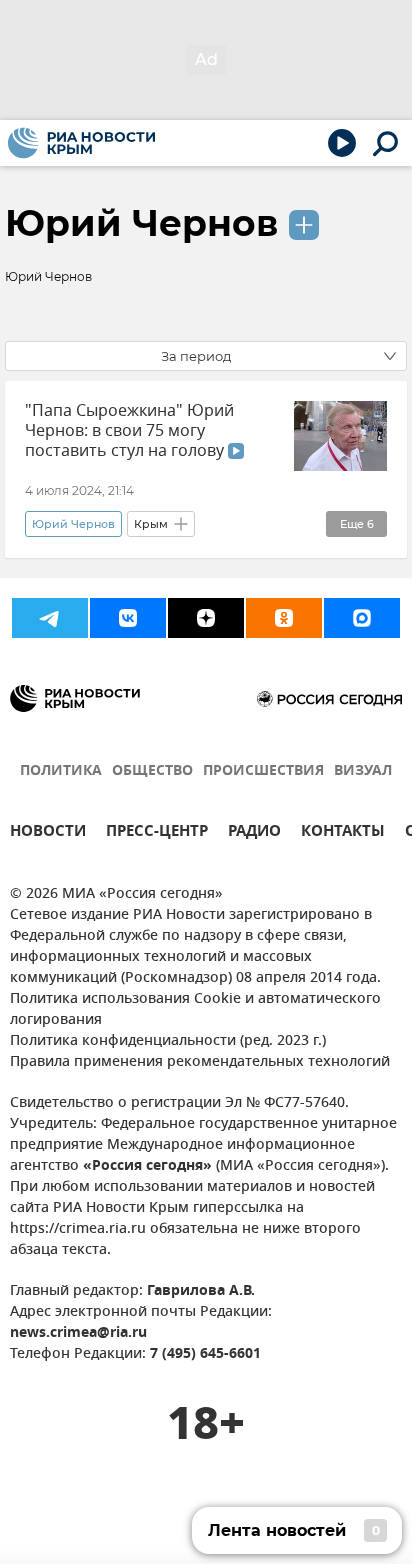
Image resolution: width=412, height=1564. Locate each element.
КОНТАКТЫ (343, 833)
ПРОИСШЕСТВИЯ (263, 771)
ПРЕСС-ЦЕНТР (157, 833)
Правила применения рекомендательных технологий (200, 1062)
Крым (151, 524)
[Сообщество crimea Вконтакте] (128, 618)
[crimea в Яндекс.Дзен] (206, 618)
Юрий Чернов (141, 223)
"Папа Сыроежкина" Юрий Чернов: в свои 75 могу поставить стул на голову (129, 431)
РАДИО (254, 833)
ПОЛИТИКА (61, 771)
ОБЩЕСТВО (152, 771)
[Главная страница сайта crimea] (81, 143)
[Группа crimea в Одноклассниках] (284, 618)
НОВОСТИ (48, 833)
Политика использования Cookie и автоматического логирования (195, 1010)
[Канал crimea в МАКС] (362, 618)
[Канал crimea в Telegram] (50, 618)
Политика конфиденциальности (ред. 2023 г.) (168, 1041)
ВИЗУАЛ (363, 771)
